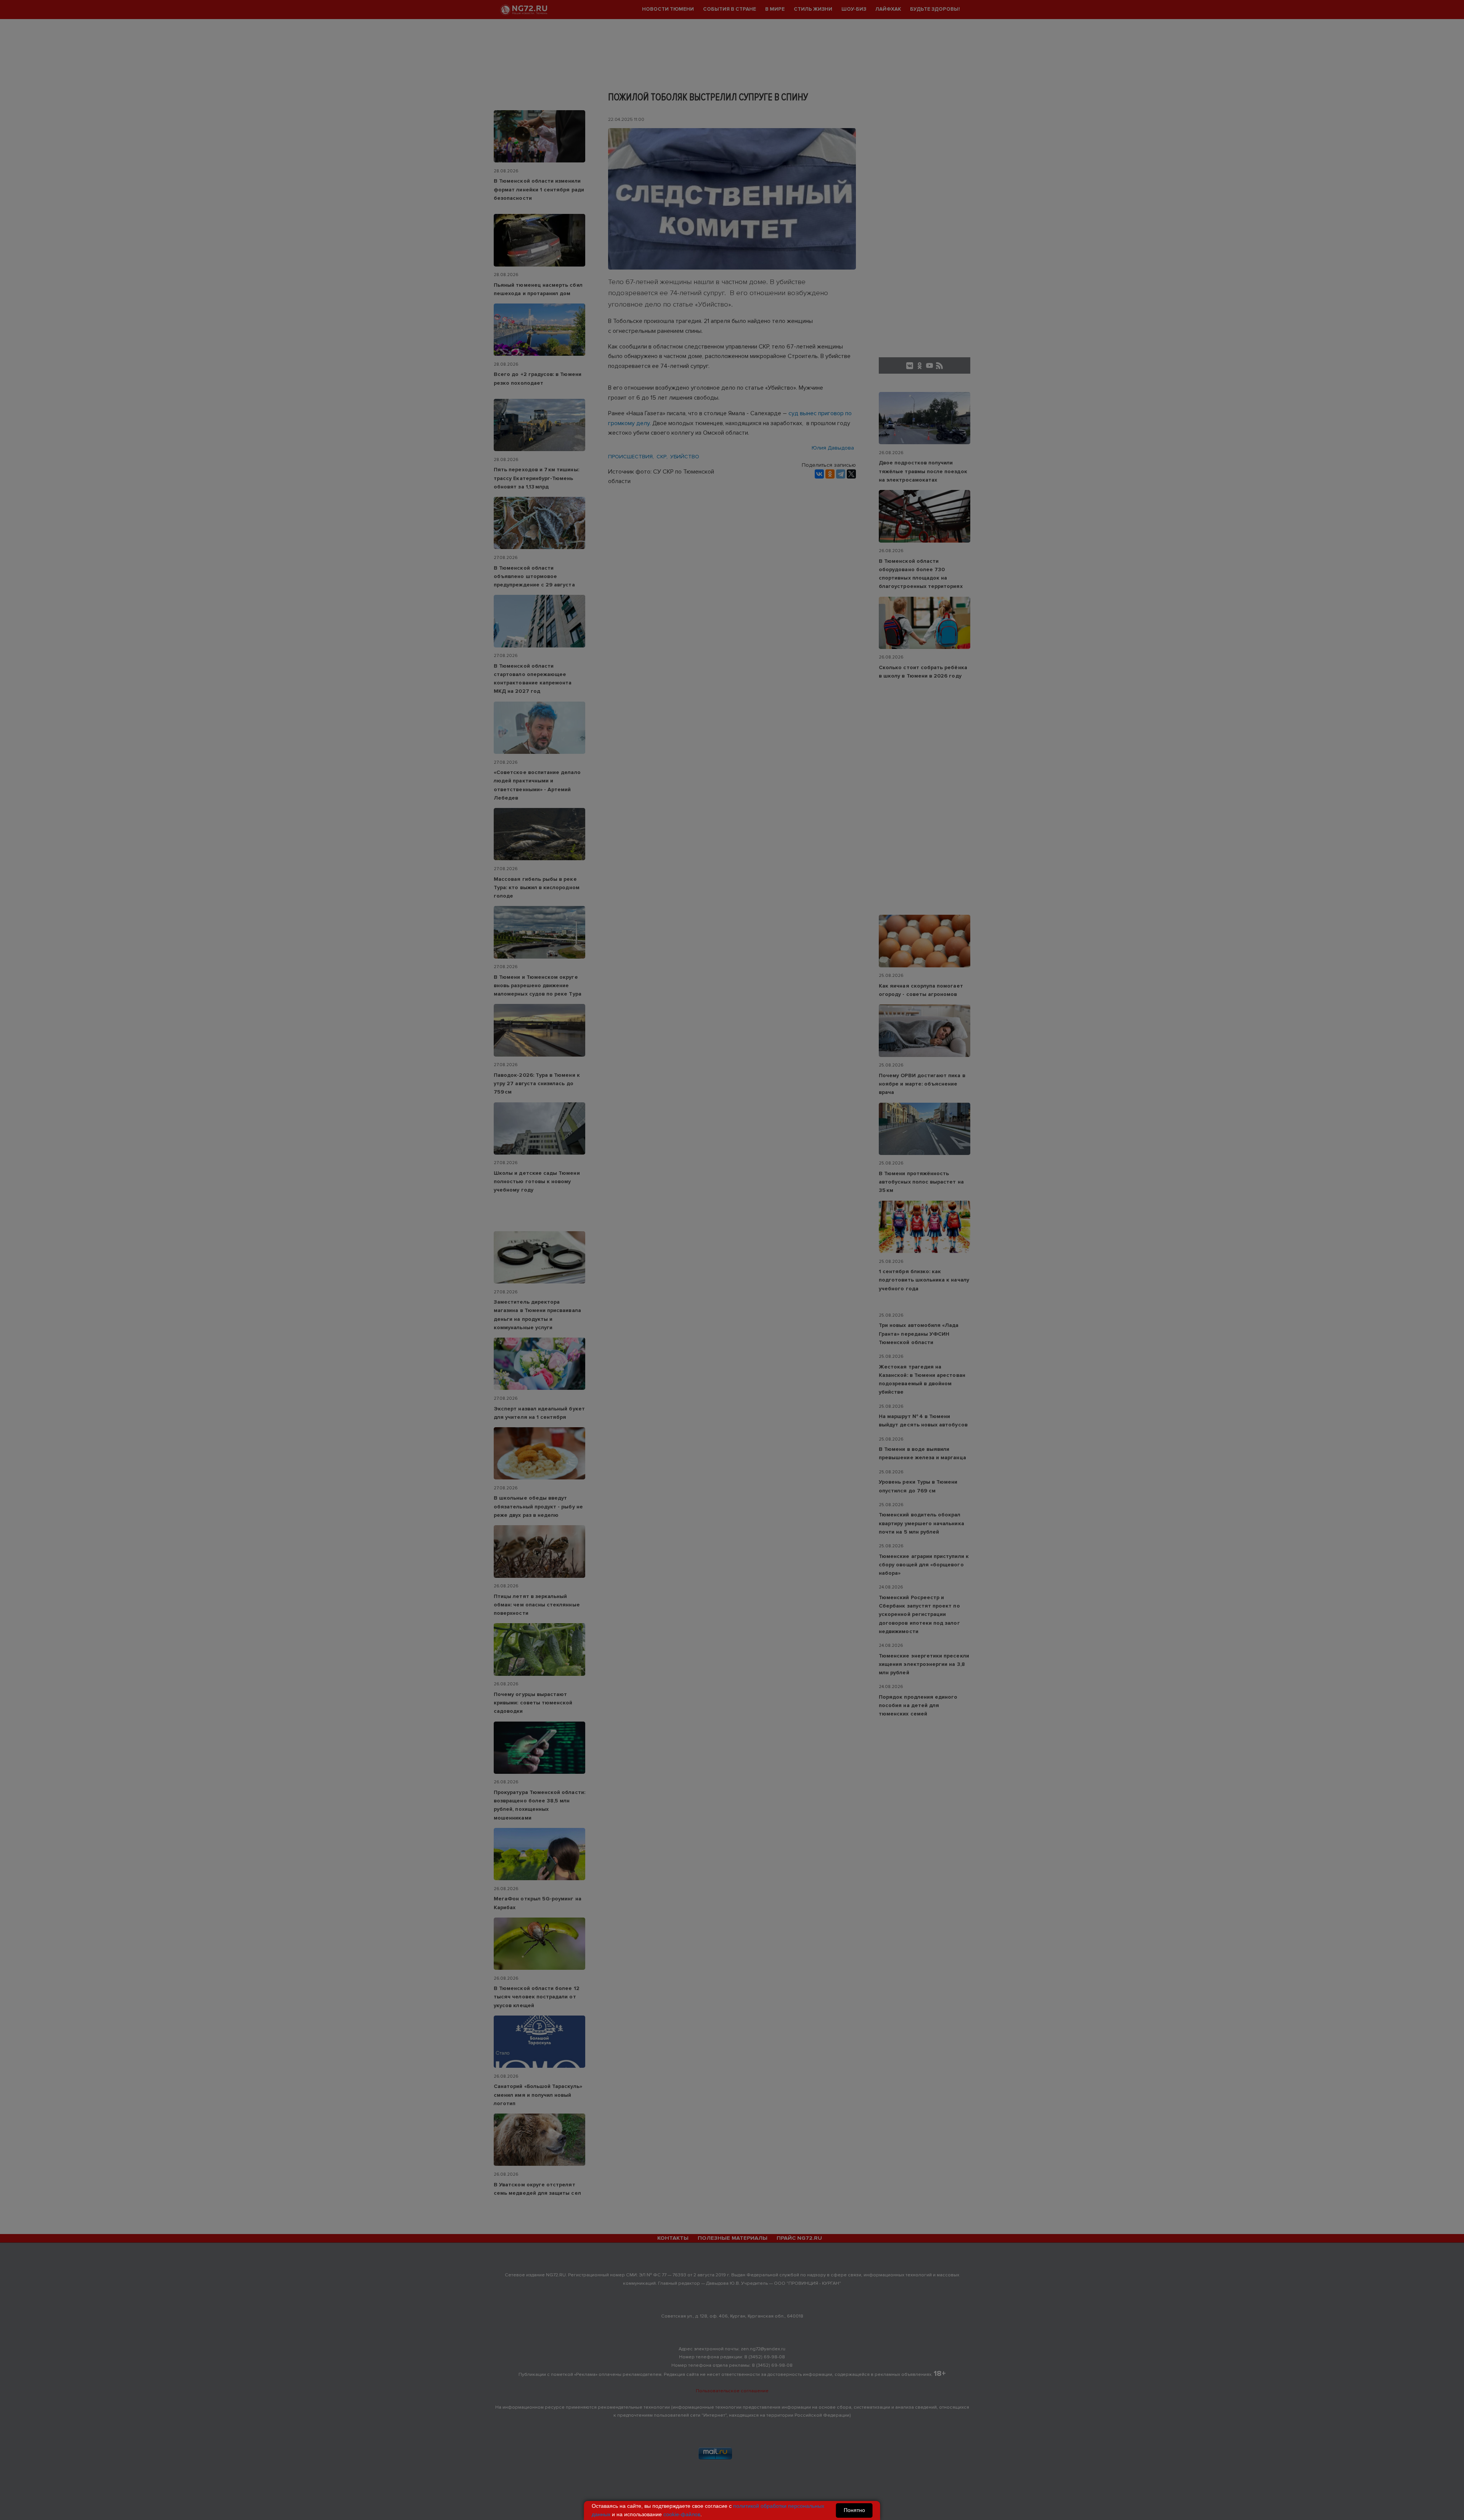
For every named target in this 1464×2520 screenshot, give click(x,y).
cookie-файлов (682, 2514)
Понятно (854, 2510)
